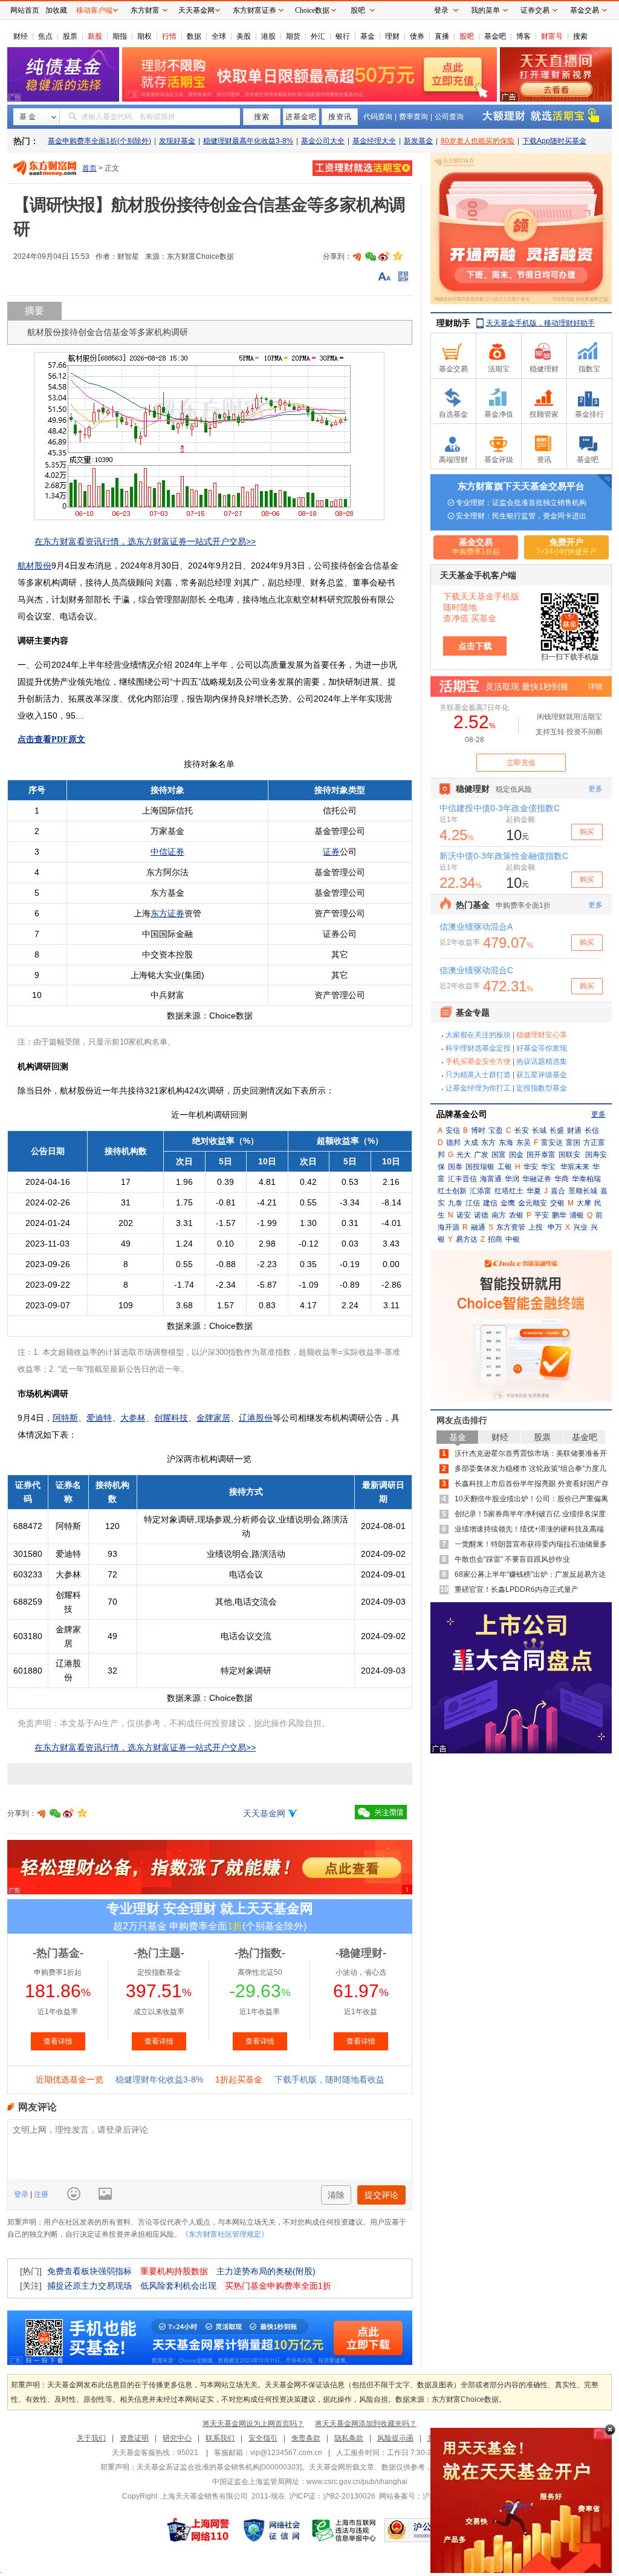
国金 (516, 1155)
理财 (392, 36)
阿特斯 (65, 1418)
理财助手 (453, 323)
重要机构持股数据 (174, 2271)
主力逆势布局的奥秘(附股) (266, 2271)
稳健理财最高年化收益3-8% (248, 141)
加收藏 (56, 10)
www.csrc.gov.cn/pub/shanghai (357, 2482)
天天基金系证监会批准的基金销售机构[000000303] (219, 2467)
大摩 (584, 1203)
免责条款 (306, 2438)
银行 (343, 36)
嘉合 (558, 1191)
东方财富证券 (254, 10)
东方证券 (167, 913)
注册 (40, 2194)
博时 (478, 1130)
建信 (490, 1203)
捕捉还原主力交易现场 (89, 2286)
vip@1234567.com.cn (286, 2453)
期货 (293, 36)
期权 (144, 36)
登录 (22, 2194)
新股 (95, 36)
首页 (89, 168)
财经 (21, 36)
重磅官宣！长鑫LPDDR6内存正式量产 (517, 1590)
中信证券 (167, 852)
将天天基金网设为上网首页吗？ (253, 2424)
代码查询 (378, 117)
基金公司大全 (323, 141)
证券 (331, 852)
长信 (592, 1130)
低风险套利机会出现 (178, 2286)
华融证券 (537, 1179)
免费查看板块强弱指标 (89, 2271)
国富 (499, 1155)
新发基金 (418, 141)
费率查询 (413, 117)
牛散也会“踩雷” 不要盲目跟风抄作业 (512, 1559)
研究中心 (177, 2438)
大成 (471, 1143)
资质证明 (134, 2438)
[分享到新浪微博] (384, 256)
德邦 (453, 1143)
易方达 (467, 1239)
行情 (169, 36)
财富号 (552, 36)
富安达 (552, 1143)
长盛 (557, 1130)
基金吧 (495, 36)
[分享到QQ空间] (397, 256)
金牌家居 (213, 1418)
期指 (120, 36)
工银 (505, 1167)
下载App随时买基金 (554, 141)
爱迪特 (99, 1418)
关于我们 (91, 2438)
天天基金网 (264, 1813)
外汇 (318, 36)
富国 (573, 1143)
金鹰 (508, 1203)
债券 (417, 36)
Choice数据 (312, 10)
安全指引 (263, 2438)
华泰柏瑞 (586, 1179)
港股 (268, 36)
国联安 (569, 1155)
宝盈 (496, 1130)
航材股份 (34, 566)
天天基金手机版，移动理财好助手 (540, 323)
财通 (574, 1130)
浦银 (577, 1215)
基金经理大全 (374, 141)
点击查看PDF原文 (51, 739)
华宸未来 (575, 1167)
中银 (513, 1239)
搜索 (580, 36)
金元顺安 (533, 1203)
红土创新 (452, 1191)
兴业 (580, 1227)
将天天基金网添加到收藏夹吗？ (366, 2424)
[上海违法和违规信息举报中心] (345, 2530)
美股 (244, 36)
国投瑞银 (480, 1167)
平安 (542, 1215)
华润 (512, 1179)
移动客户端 (94, 10)
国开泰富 (541, 1155)
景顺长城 (583, 1191)
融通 (478, 1227)
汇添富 (481, 1191)
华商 (562, 1179)
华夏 (534, 1191)
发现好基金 (177, 141)
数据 (194, 36)
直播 (442, 36)
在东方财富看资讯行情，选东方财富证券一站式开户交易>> (145, 541)
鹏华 (559, 1215)
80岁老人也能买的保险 (478, 141)
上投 (536, 1227)
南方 (499, 1215)
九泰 (455, 1203)
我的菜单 (485, 10)
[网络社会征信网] (271, 2530)
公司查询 (449, 117)
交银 (557, 1203)
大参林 (133, 1418)
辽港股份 (256, 1418)
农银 (516, 1215)
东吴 (523, 1143)
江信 (473, 1203)
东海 (506, 1143)
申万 (555, 1227)
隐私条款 (349, 2438)
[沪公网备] (420, 2530)
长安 (522, 1130)
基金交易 (585, 10)
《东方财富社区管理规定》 (225, 2234)
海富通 (491, 1179)
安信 (453, 1130)
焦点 (45, 36)
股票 (70, 36)
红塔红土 (509, 1191)
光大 (464, 1155)
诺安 (464, 1215)
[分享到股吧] (357, 256)
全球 (219, 36)
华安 (531, 1167)
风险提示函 (395, 2438)
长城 (539, 1130)
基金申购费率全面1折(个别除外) (99, 141)
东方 (488, 1143)
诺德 (481, 1215)
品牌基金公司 (462, 1114)
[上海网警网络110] (198, 2530)
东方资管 (511, 1227)
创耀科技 (171, 1418)
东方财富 (145, 10)
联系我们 (220, 2438)
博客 (523, 36)
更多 (598, 1114)
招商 (495, 1239)
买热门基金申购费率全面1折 (278, 2286)
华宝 (548, 1167)
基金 (368, 36)
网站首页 (25, 10)
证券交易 (535, 10)
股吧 (467, 36)
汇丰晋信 (462, 1179)
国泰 (455, 1167)
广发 (481, 1155)
